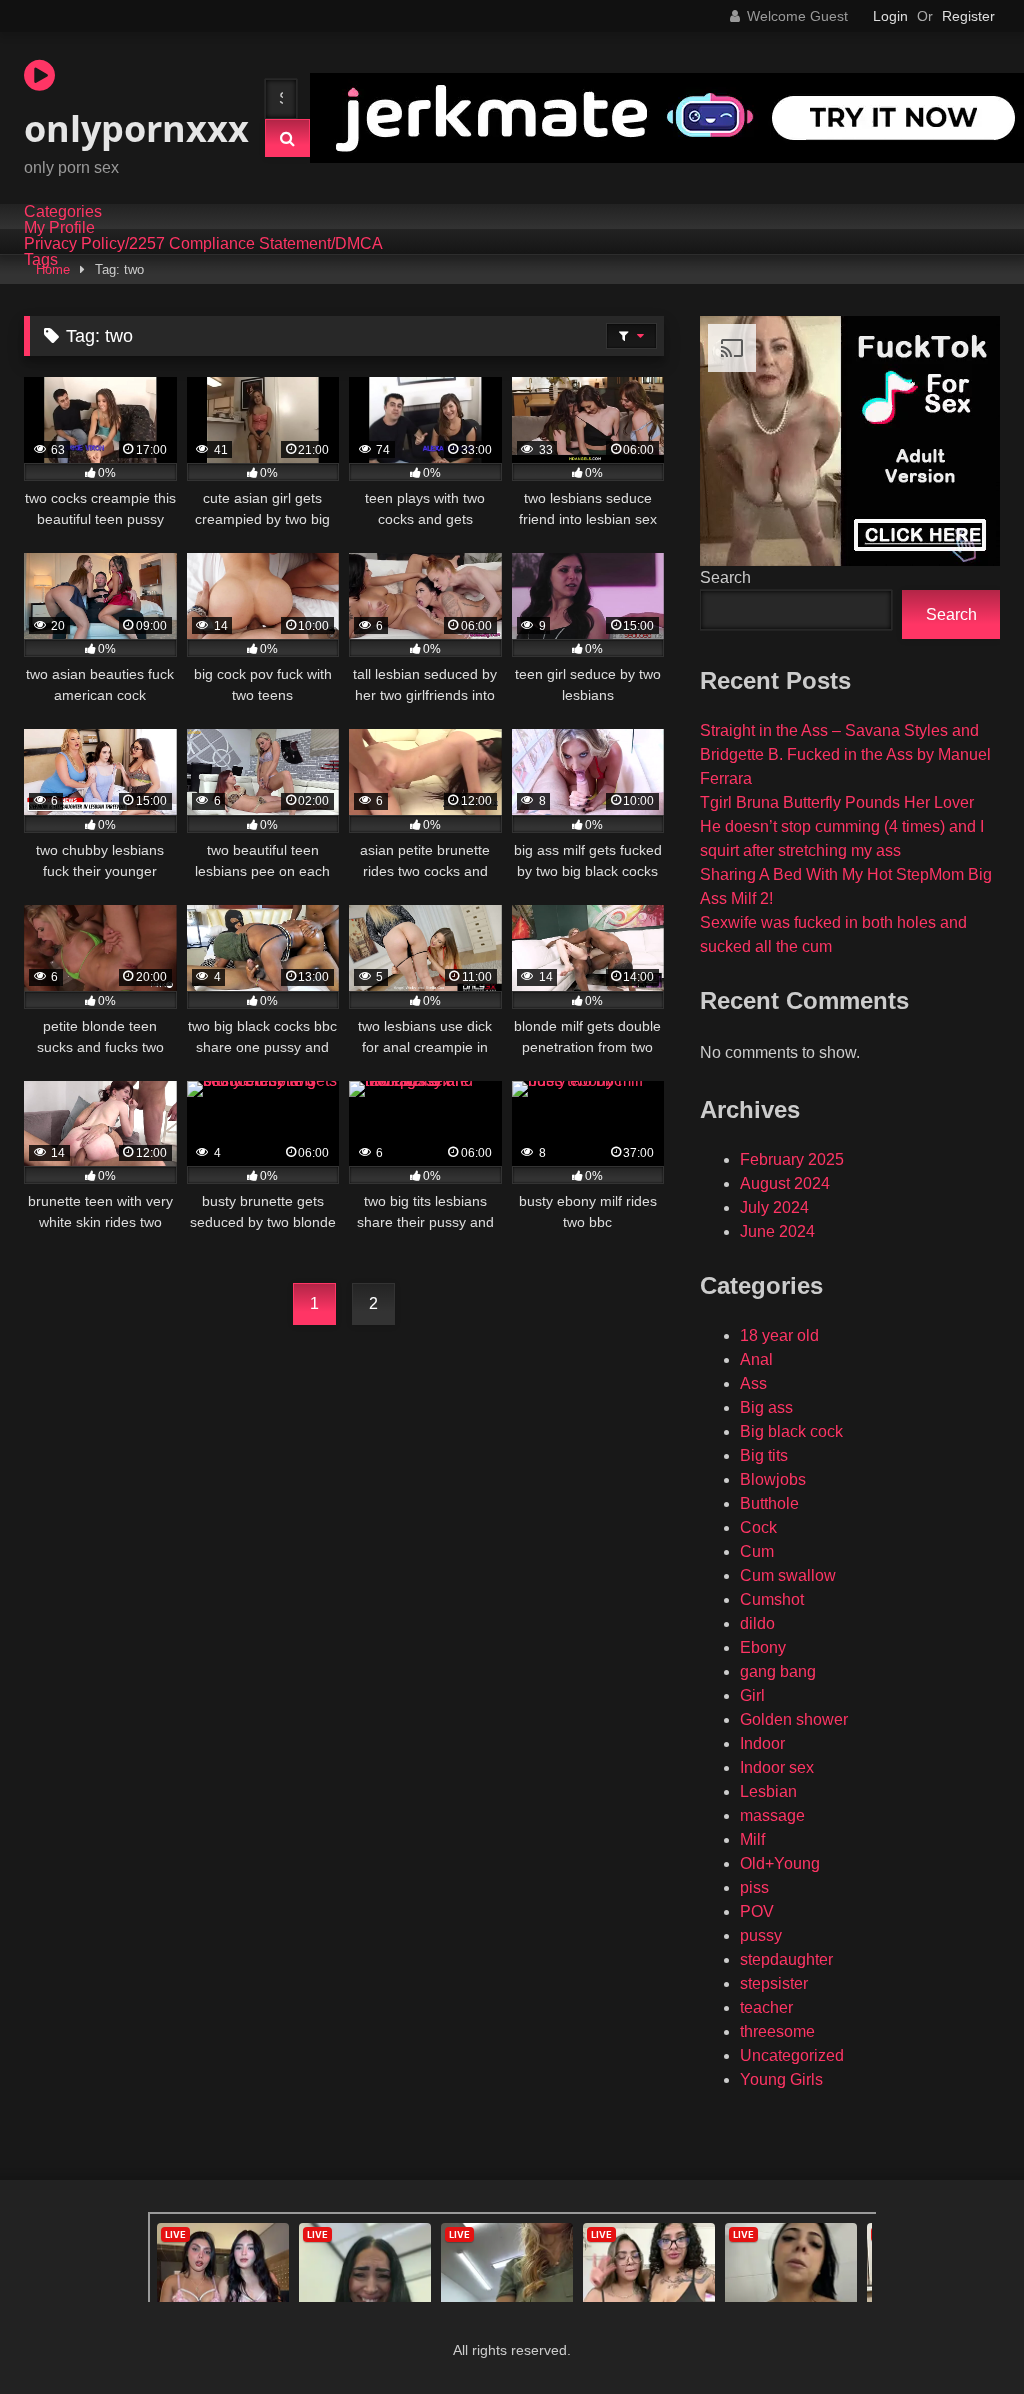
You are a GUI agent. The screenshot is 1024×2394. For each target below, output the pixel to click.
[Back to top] (962, 2334)
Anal (756, 1359)
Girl (752, 1695)
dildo (757, 1623)
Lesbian (768, 1791)
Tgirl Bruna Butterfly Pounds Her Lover (837, 802)
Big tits (764, 1455)
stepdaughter (786, 1959)
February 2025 (792, 1159)
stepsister (774, 1983)
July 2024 (774, 1207)
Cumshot (772, 1599)
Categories (63, 212)
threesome (777, 2031)
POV (757, 1911)
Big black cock (791, 1431)
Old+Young (780, 1863)
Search (725, 577)
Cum (757, 1551)
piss (754, 1887)
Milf (752, 1839)
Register (968, 16)
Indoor (762, 1743)
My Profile (59, 228)
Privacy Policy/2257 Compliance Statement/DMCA (203, 244)
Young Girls (781, 2079)
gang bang (778, 1671)
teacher (766, 2007)
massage (772, 1815)
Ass (753, 1383)
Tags (41, 260)
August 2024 (785, 1183)
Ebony (763, 1647)
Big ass (766, 1407)
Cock (758, 1527)
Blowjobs (773, 1479)
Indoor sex (777, 1767)
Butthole (769, 1503)
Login (890, 16)
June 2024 (777, 1231)
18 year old (779, 1335)
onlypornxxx (125, 128)
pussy (761, 1935)
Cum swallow (788, 1575)
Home (53, 269)
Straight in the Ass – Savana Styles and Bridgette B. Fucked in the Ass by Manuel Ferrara (845, 754)
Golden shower (794, 1719)
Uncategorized (792, 2055)
